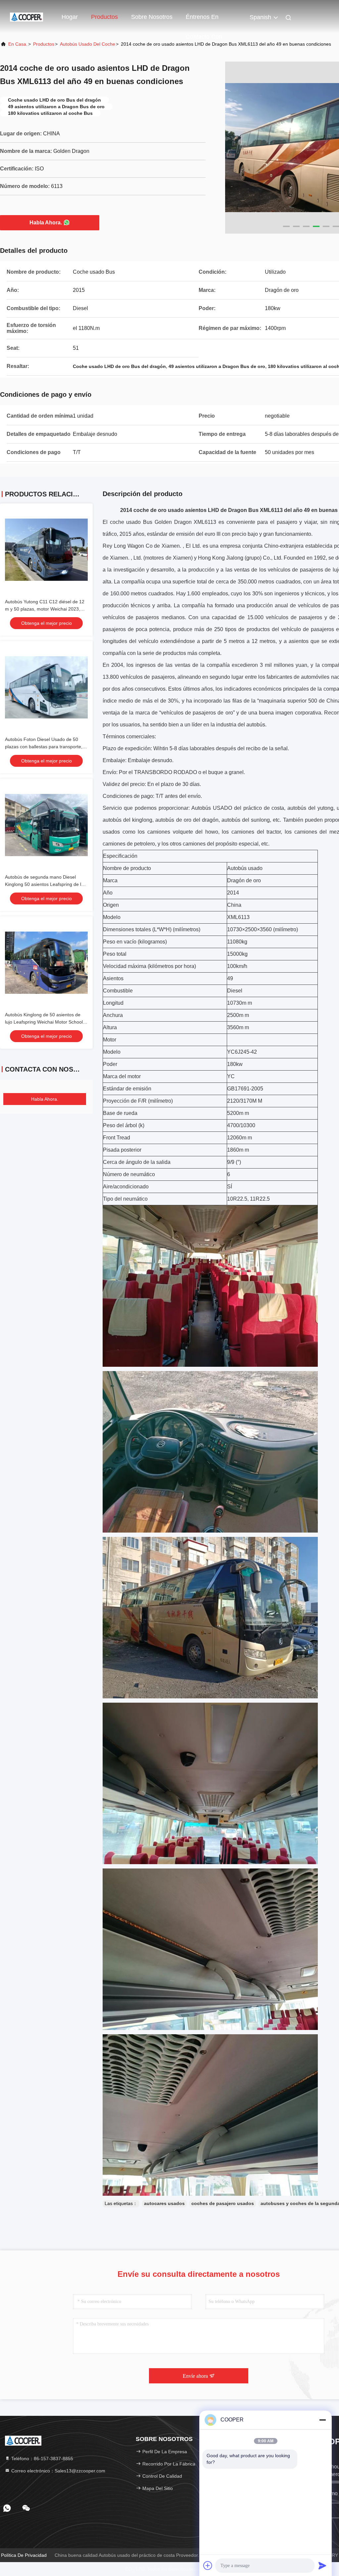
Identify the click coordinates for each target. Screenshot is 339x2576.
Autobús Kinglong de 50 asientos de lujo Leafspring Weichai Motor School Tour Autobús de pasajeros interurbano (46, 1022)
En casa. (18, 44)
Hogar (70, 17)
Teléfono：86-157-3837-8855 (42, 2459)
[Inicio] (26, 17)
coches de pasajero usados (223, 2203)
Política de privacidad (24, 2555)
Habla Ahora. (46, 223)
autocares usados (164, 2203)
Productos (104, 17)
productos (44, 44)
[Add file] (208, 2565)
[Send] (322, 2565)
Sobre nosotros (152, 17)
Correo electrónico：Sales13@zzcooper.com (58, 2471)
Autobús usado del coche (88, 44)
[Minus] (322, 2420)
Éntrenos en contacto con (204, 20)
